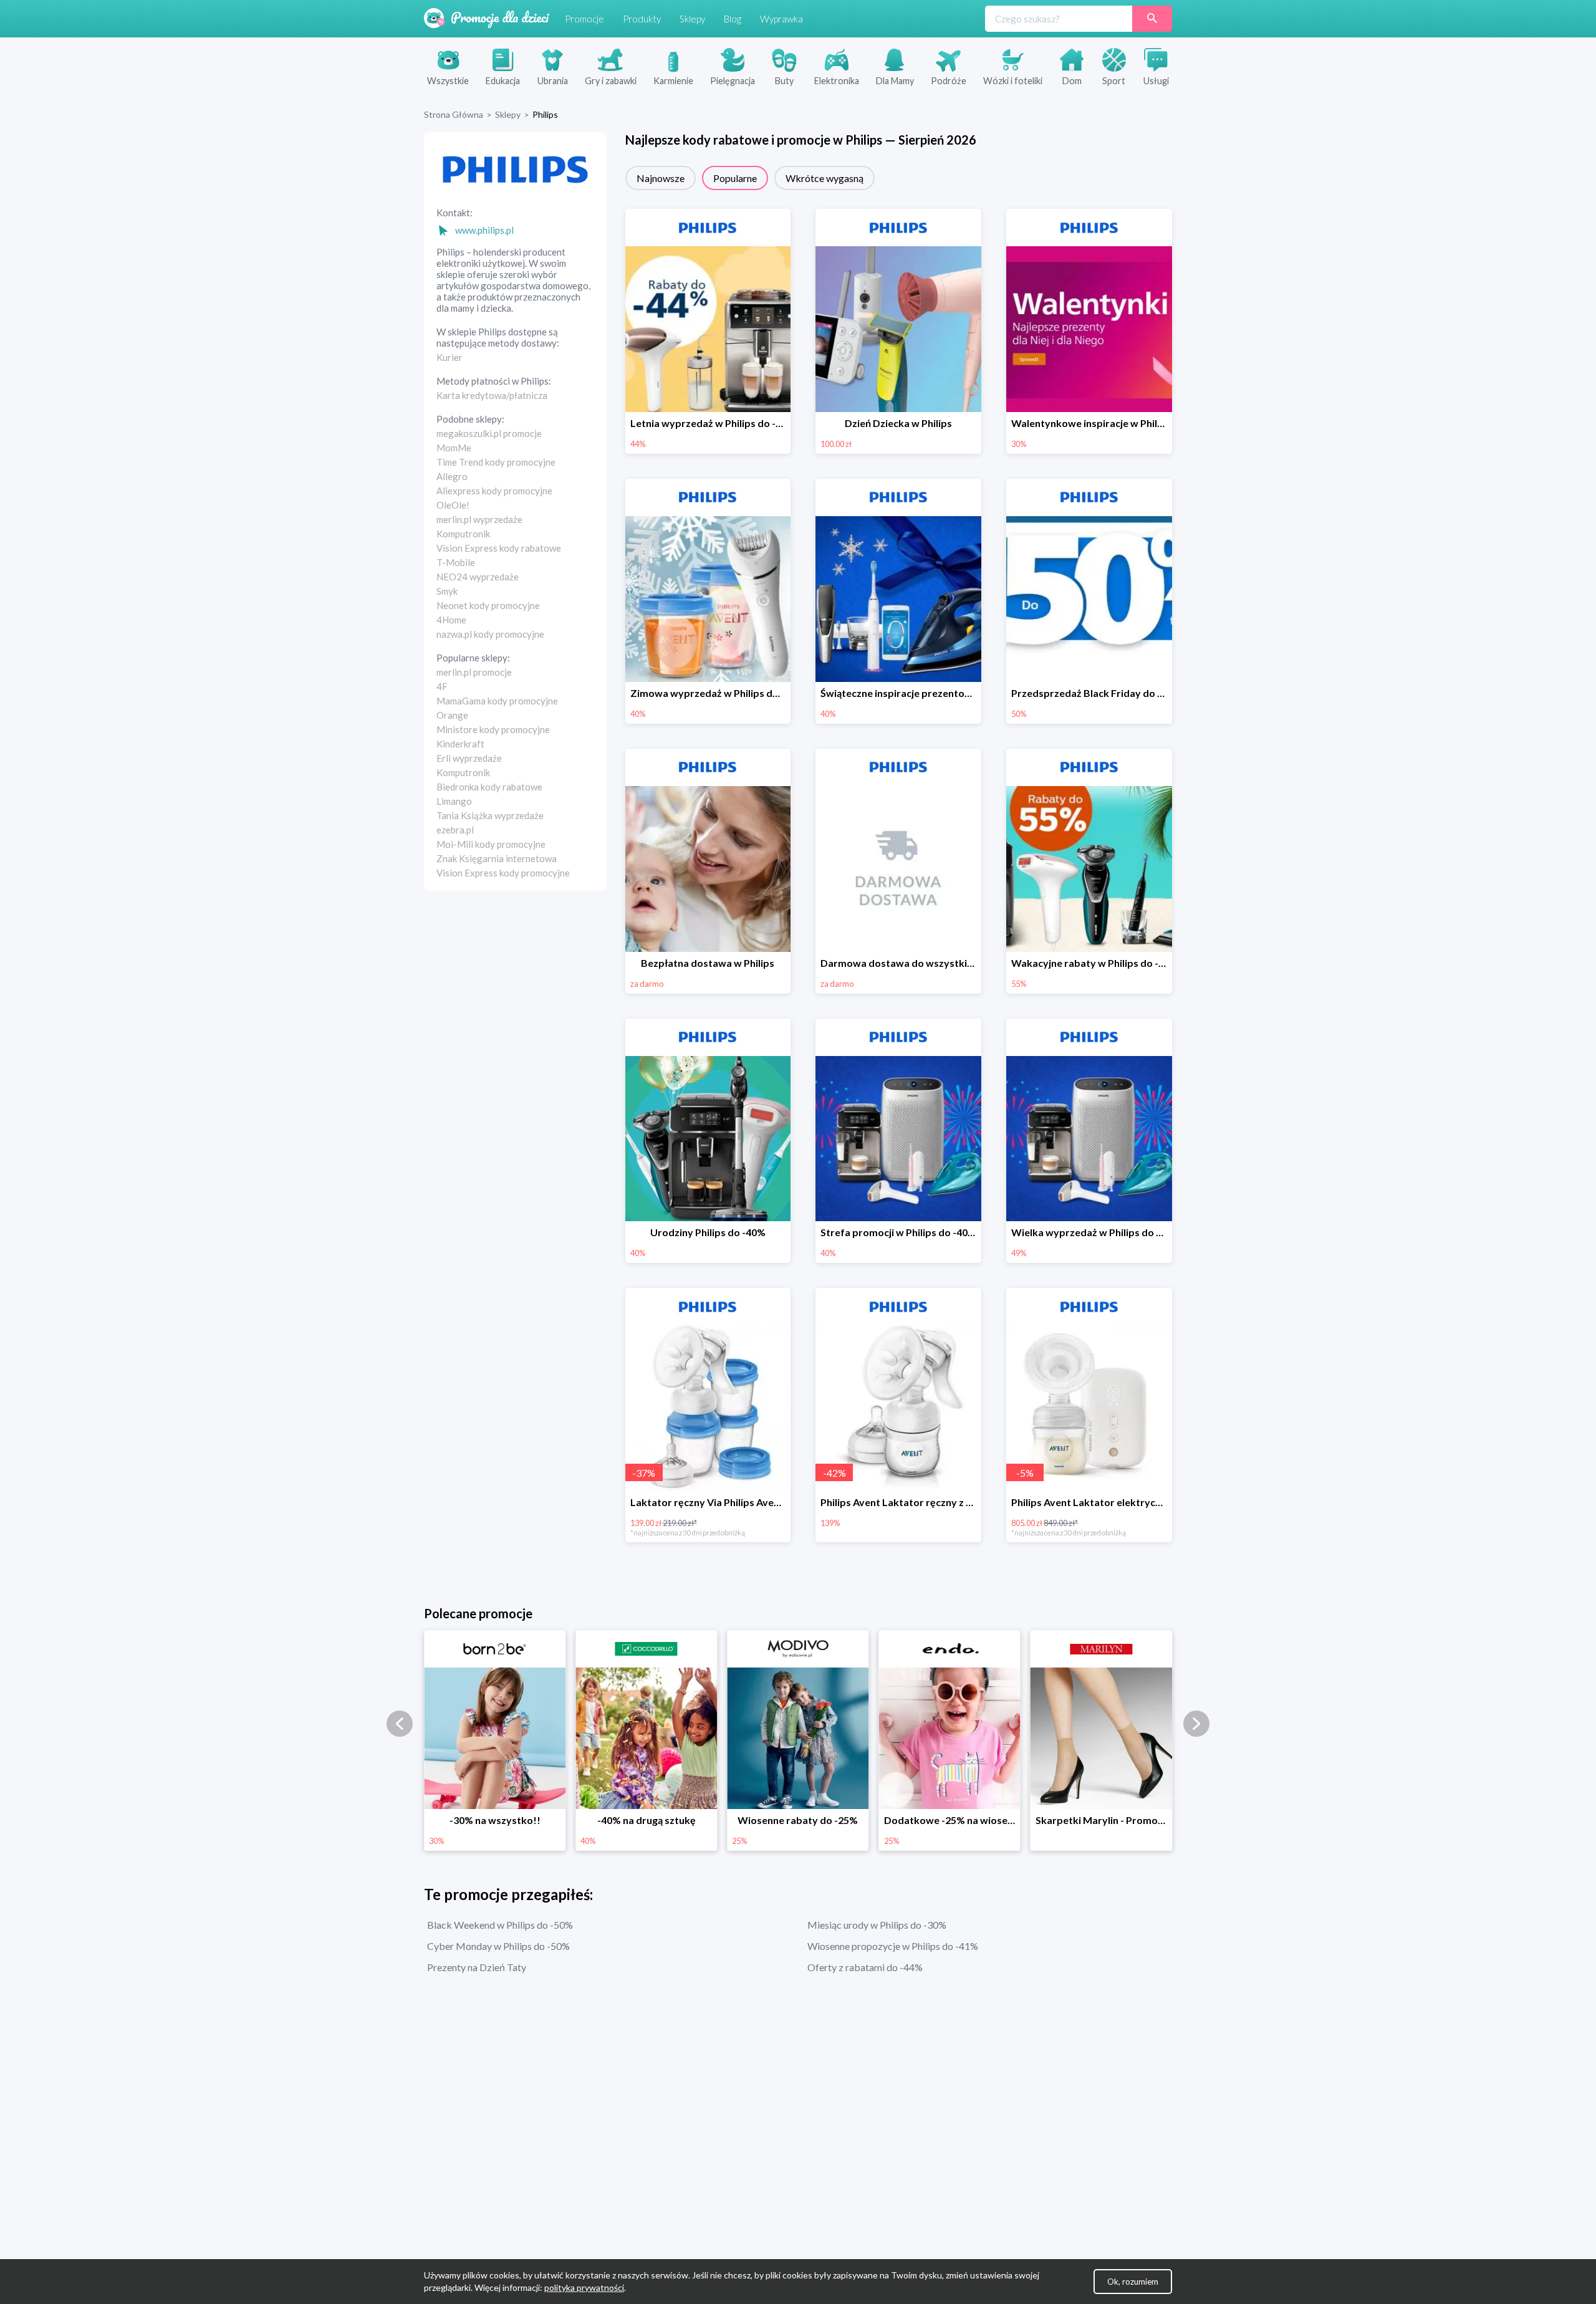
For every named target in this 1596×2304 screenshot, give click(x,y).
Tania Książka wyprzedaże (490, 815)
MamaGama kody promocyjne (497, 701)
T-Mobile (456, 562)
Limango (454, 801)
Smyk (447, 591)
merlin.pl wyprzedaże (479, 519)
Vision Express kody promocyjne (503, 873)
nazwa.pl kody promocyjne (490, 634)
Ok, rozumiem (1133, 2282)
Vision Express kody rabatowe (499, 548)
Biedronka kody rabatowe (489, 787)
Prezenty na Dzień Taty (477, 1967)
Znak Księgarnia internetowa (497, 858)
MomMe (454, 448)
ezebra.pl (455, 830)
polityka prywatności (584, 2287)
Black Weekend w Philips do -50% (500, 1925)
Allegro (452, 476)
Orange (452, 715)
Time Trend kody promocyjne (496, 462)
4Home (451, 620)
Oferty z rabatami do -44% (865, 1967)
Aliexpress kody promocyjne (494, 491)
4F (442, 686)
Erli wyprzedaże (469, 758)
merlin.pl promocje (474, 672)
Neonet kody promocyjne (488, 605)
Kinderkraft (460, 744)
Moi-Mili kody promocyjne (491, 844)
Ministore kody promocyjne (493, 729)
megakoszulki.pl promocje (489, 433)
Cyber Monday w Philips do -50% (498, 1946)
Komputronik (463, 534)
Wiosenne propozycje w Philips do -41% (893, 1946)
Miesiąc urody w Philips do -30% (877, 1925)
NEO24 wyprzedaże (478, 577)
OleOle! (453, 505)
